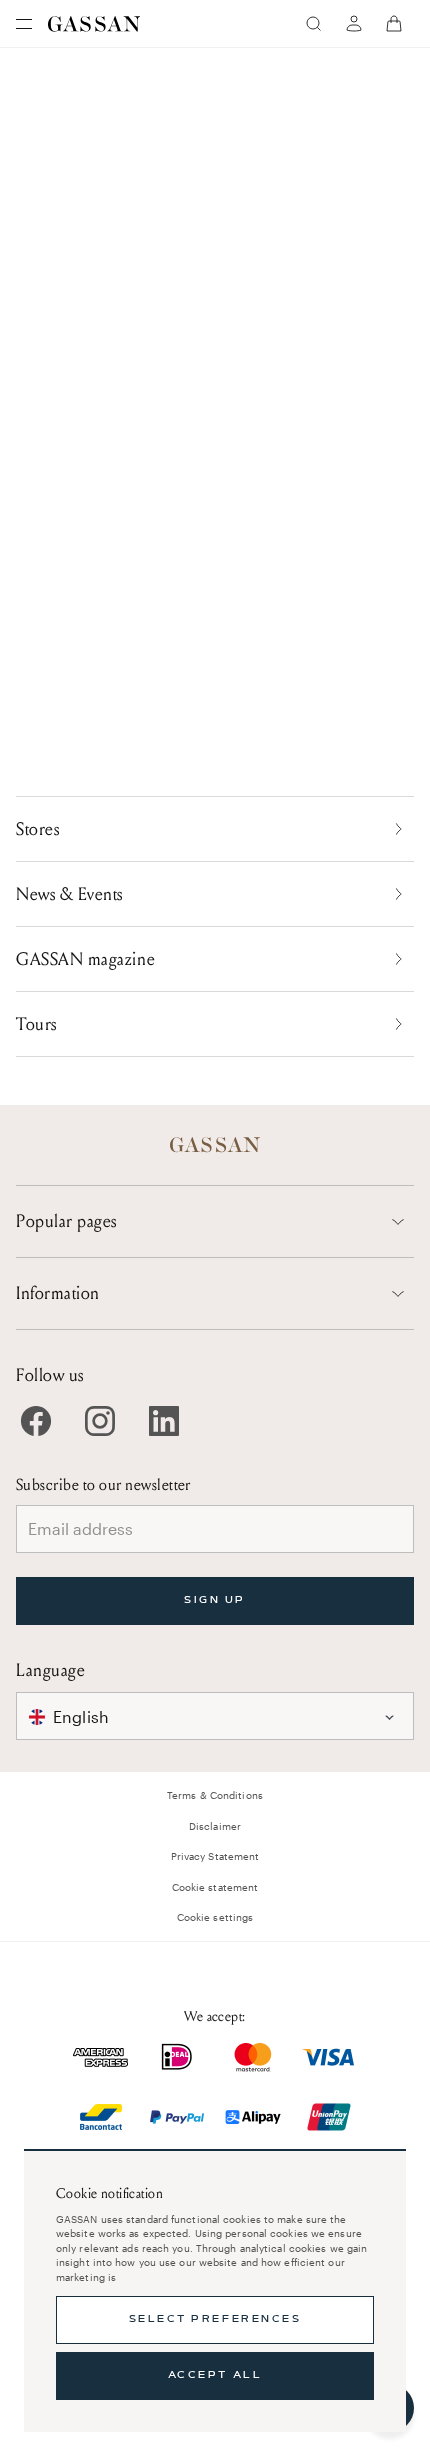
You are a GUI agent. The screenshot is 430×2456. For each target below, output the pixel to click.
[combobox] (215, 1716)
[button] (215, 1716)
